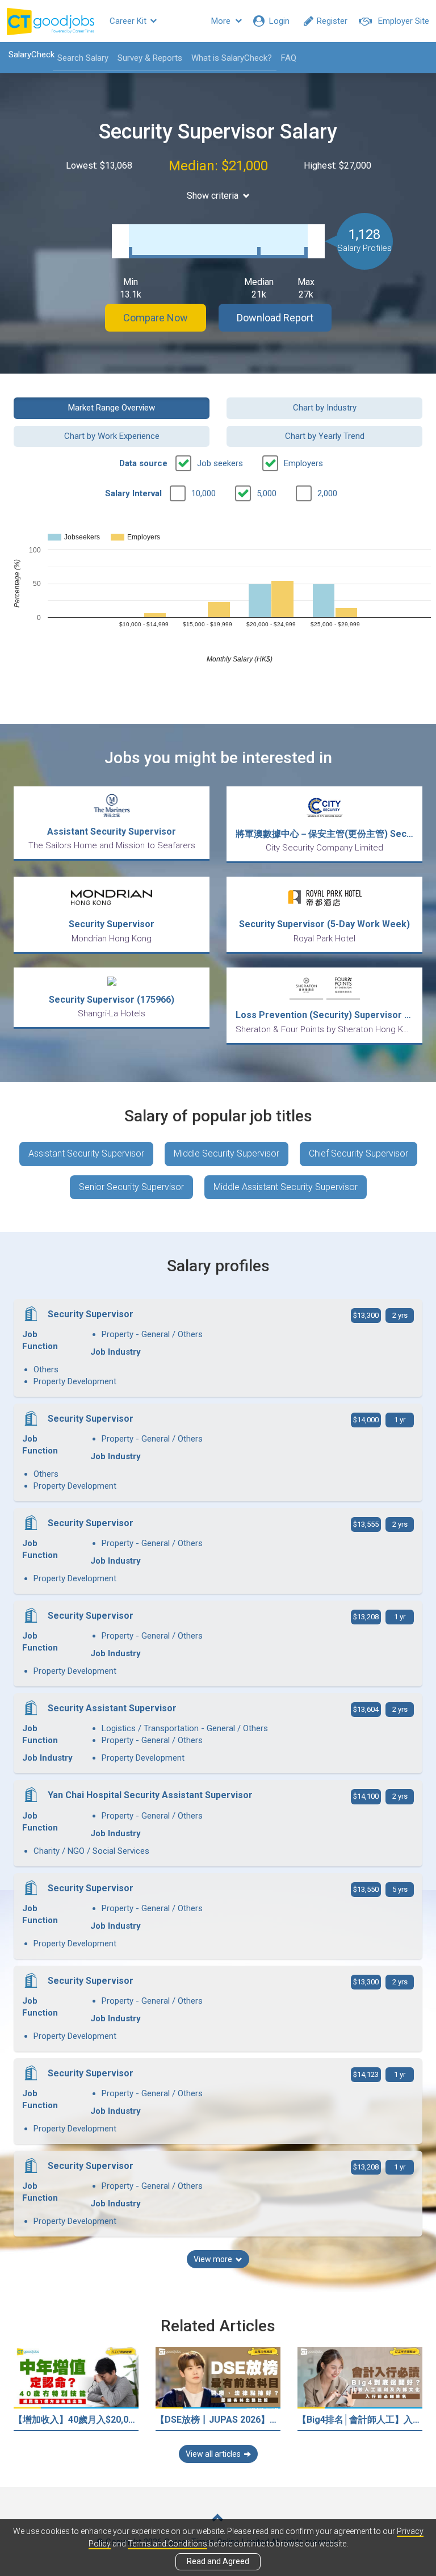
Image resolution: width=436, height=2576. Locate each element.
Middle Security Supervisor (227, 1153)
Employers (303, 463)
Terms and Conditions (167, 2544)
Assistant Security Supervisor (86, 1153)
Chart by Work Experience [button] (112, 436)
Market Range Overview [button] (112, 408)
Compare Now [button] (156, 318)
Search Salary (83, 58)
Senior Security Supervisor (131, 1187)
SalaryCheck (32, 55)
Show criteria (213, 196)
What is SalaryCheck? (232, 58)
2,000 (327, 493)
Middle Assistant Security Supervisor (286, 1187)
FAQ (289, 58)
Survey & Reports (150, 58)
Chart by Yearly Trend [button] (325, 436)
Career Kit (129, 21)
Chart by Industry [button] (325, 408)
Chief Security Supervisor (359, 1153)
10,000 (204, 493)
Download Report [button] (275, 318)
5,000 (267, 493)
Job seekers (220, 463)
